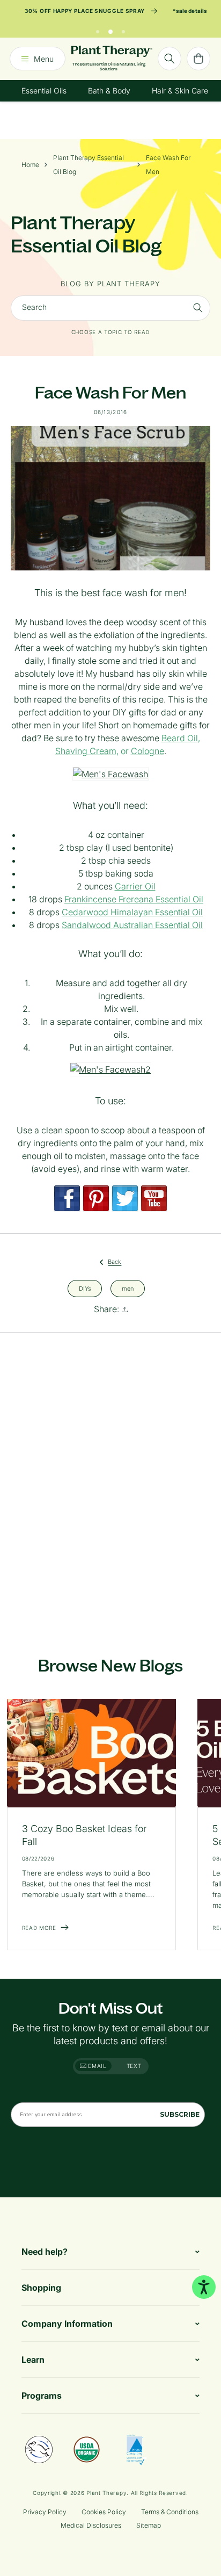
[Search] (170, 59)
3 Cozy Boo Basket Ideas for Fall (84, 1835)
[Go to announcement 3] (123, 29)
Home (30, 165)
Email (97, 2066)
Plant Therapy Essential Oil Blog (89, 165)
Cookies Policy (104, 2512)
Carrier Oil (135, 886)
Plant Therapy (106, 2493)
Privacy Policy (45, 2512)
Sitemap (149, 2525)
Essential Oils (44, 91)
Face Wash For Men (168, 165)
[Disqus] (110, 1481)
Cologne (148, 751)
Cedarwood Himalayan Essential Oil (132, 912)
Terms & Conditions (170, 2512)
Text (134, 2066)
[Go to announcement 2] (110, 29)
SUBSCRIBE (180, 2114)
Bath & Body (109, 91)
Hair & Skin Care (180, 91)
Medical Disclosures (91, 2525)
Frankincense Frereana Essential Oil (134, 899)
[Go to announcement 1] (98, 29)
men (128, 1288)
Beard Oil (180, 738)
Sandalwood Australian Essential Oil (132, 925)
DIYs (85, 1288)
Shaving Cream (86, 751)
